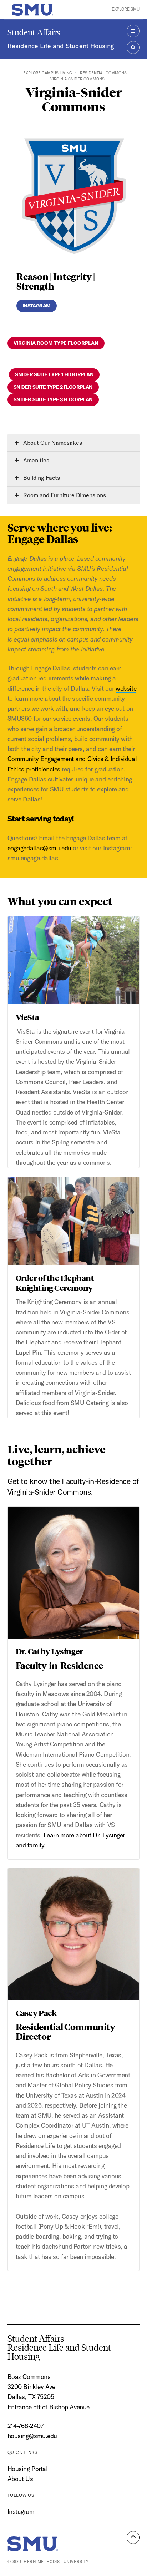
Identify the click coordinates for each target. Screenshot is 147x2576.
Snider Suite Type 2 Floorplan (53, 387)
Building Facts (41, 478)
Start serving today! (42, 819)
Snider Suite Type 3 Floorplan (53, 399)
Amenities (36, 460)
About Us (20, 2479)
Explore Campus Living (48, 73)
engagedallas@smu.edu (39, 848)
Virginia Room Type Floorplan (56, 343)
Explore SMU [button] (126, 9)
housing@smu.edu (32, 2436)
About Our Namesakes (52, 443)
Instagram (37, 306)
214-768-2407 (26, 2426)
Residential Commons (103, 73)
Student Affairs (34, 32)
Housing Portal (28, 2469)
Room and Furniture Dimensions (64, 495)
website (126, 688)
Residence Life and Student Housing (61, 46)
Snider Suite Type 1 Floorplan (54, 374)
